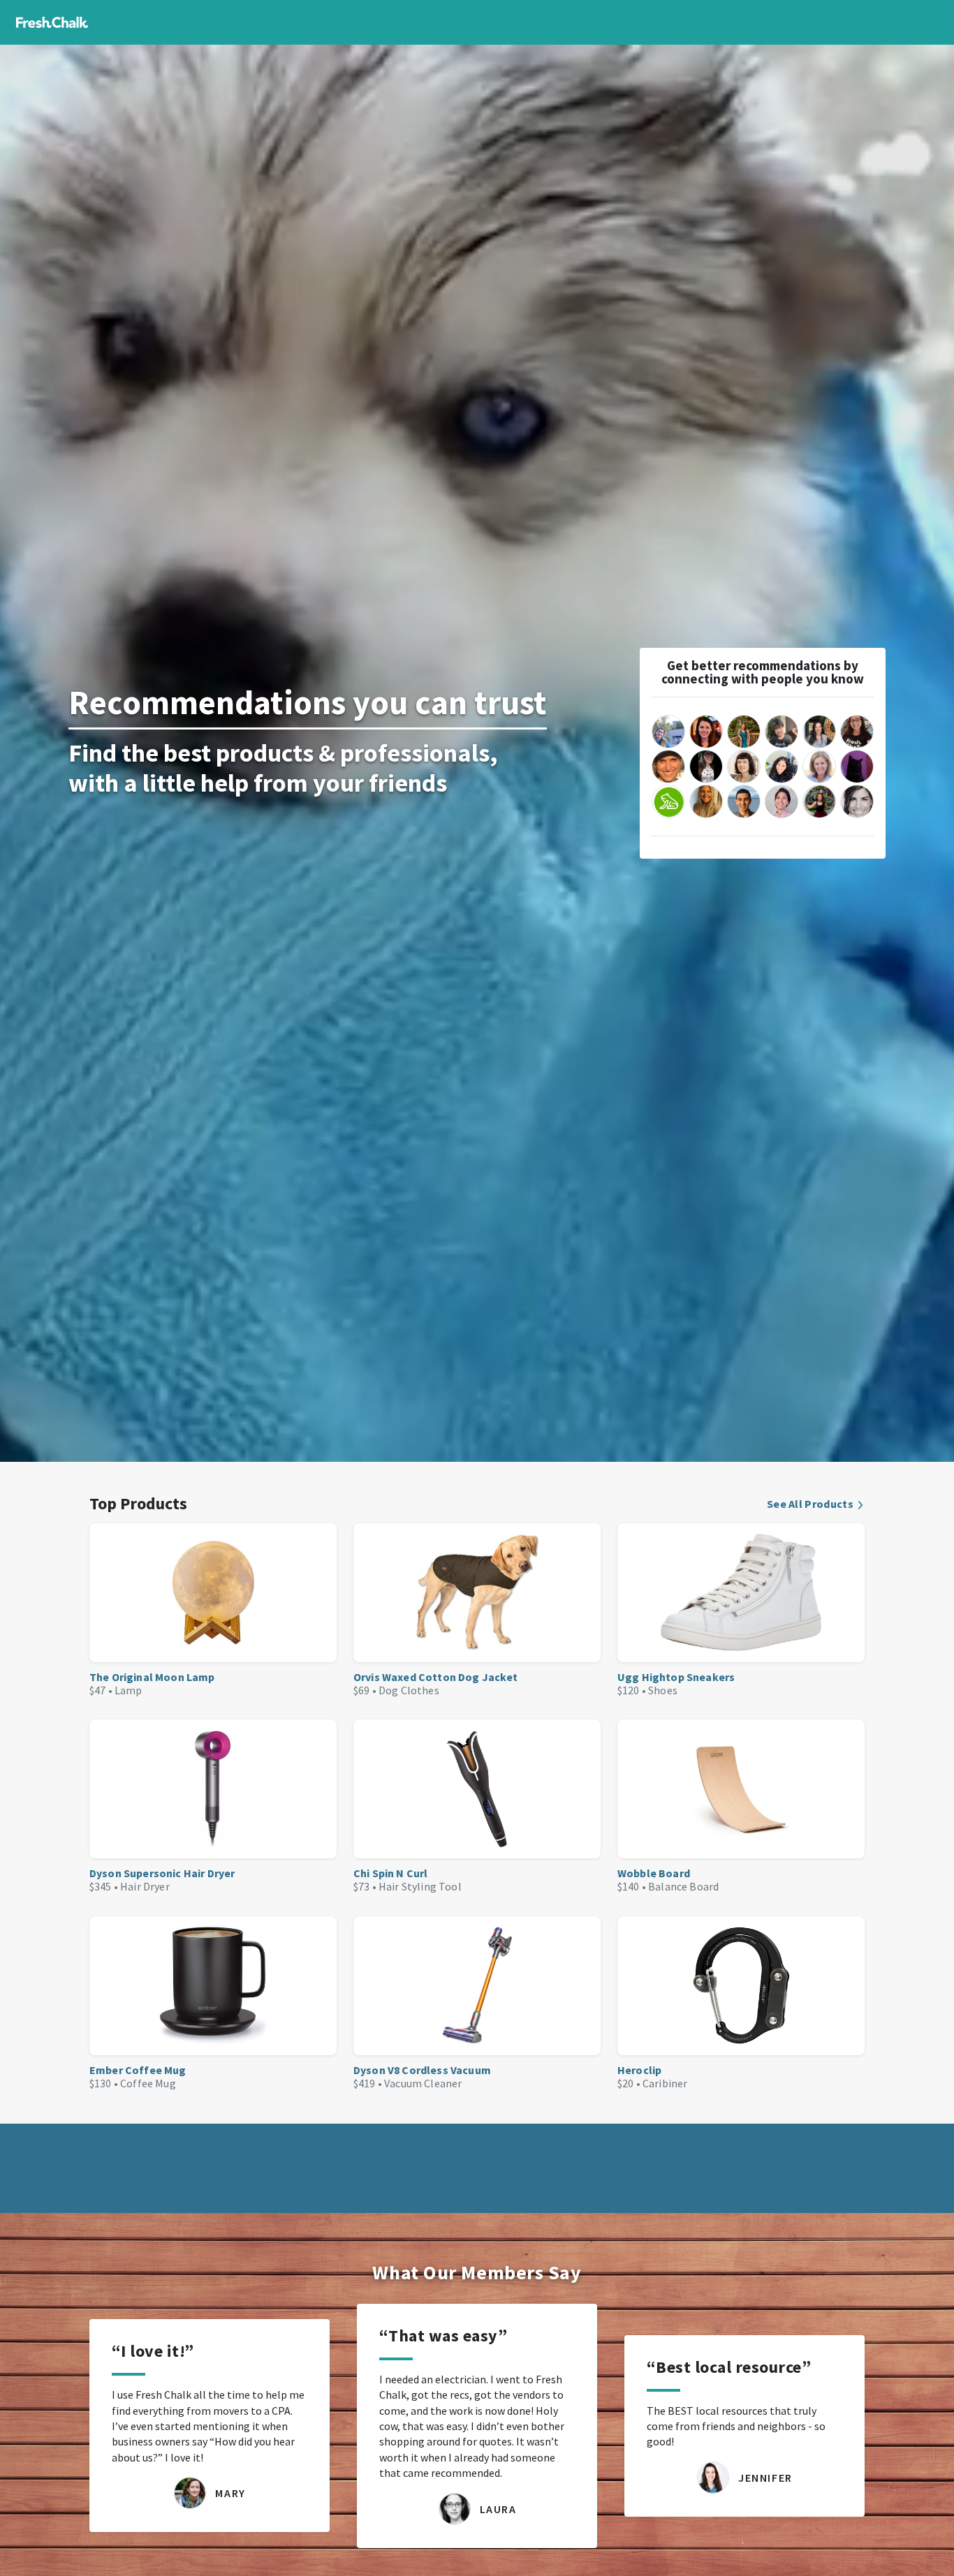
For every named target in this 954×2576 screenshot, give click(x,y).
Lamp (129, 1690)
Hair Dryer (145, 1886)
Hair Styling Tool (420, 1886)
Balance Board (683, 1886)
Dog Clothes (409, 1690)
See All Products (810, 1504)
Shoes (663, 1690)
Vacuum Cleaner (423, 2083)
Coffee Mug (148, 2083)
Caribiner (665, 2083)
